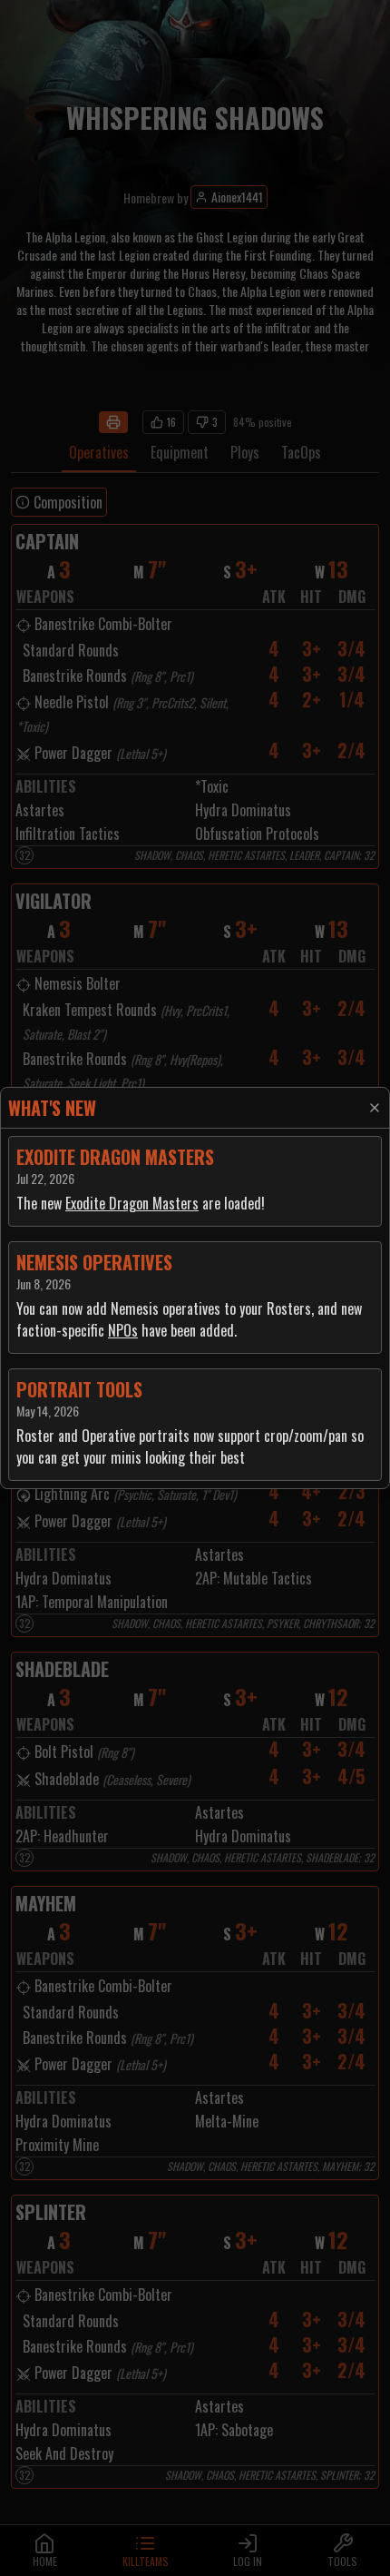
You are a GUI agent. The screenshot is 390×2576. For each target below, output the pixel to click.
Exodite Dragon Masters (132, 1203)
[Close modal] (375, 1108)
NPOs (123, 1330)
